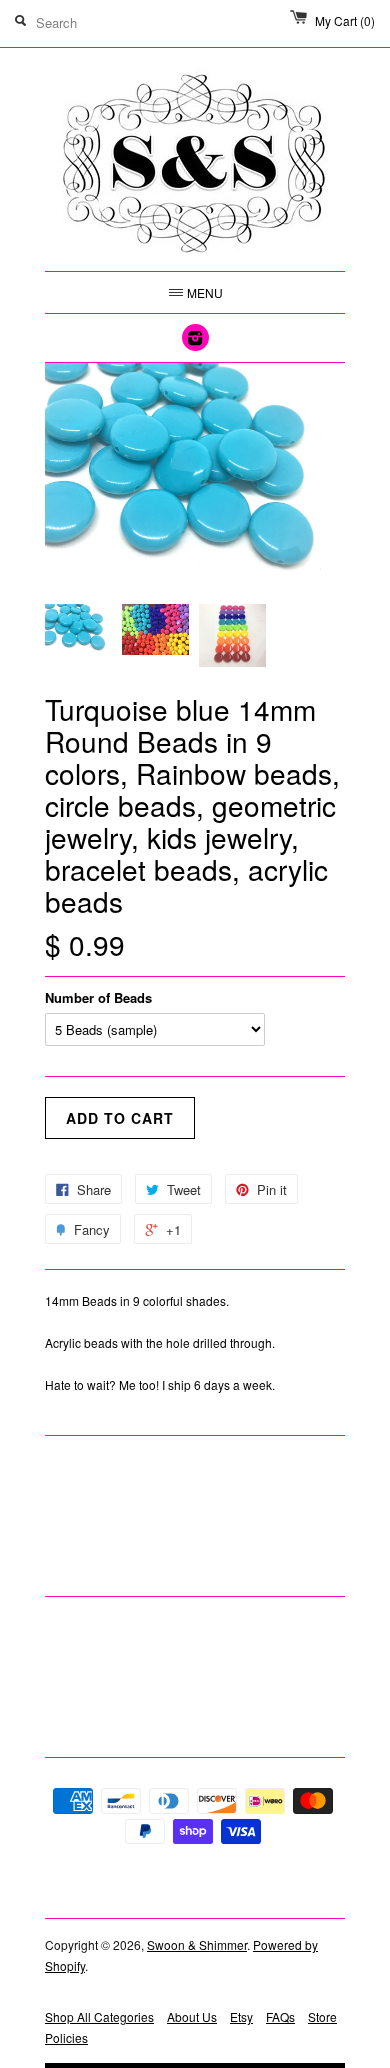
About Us (192, 2016)
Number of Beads (98, 997)
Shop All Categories (99, 2016)
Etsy (241, 2016)
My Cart (345, 20)
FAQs (280, 2016)
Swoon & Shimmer (197, 1944)
